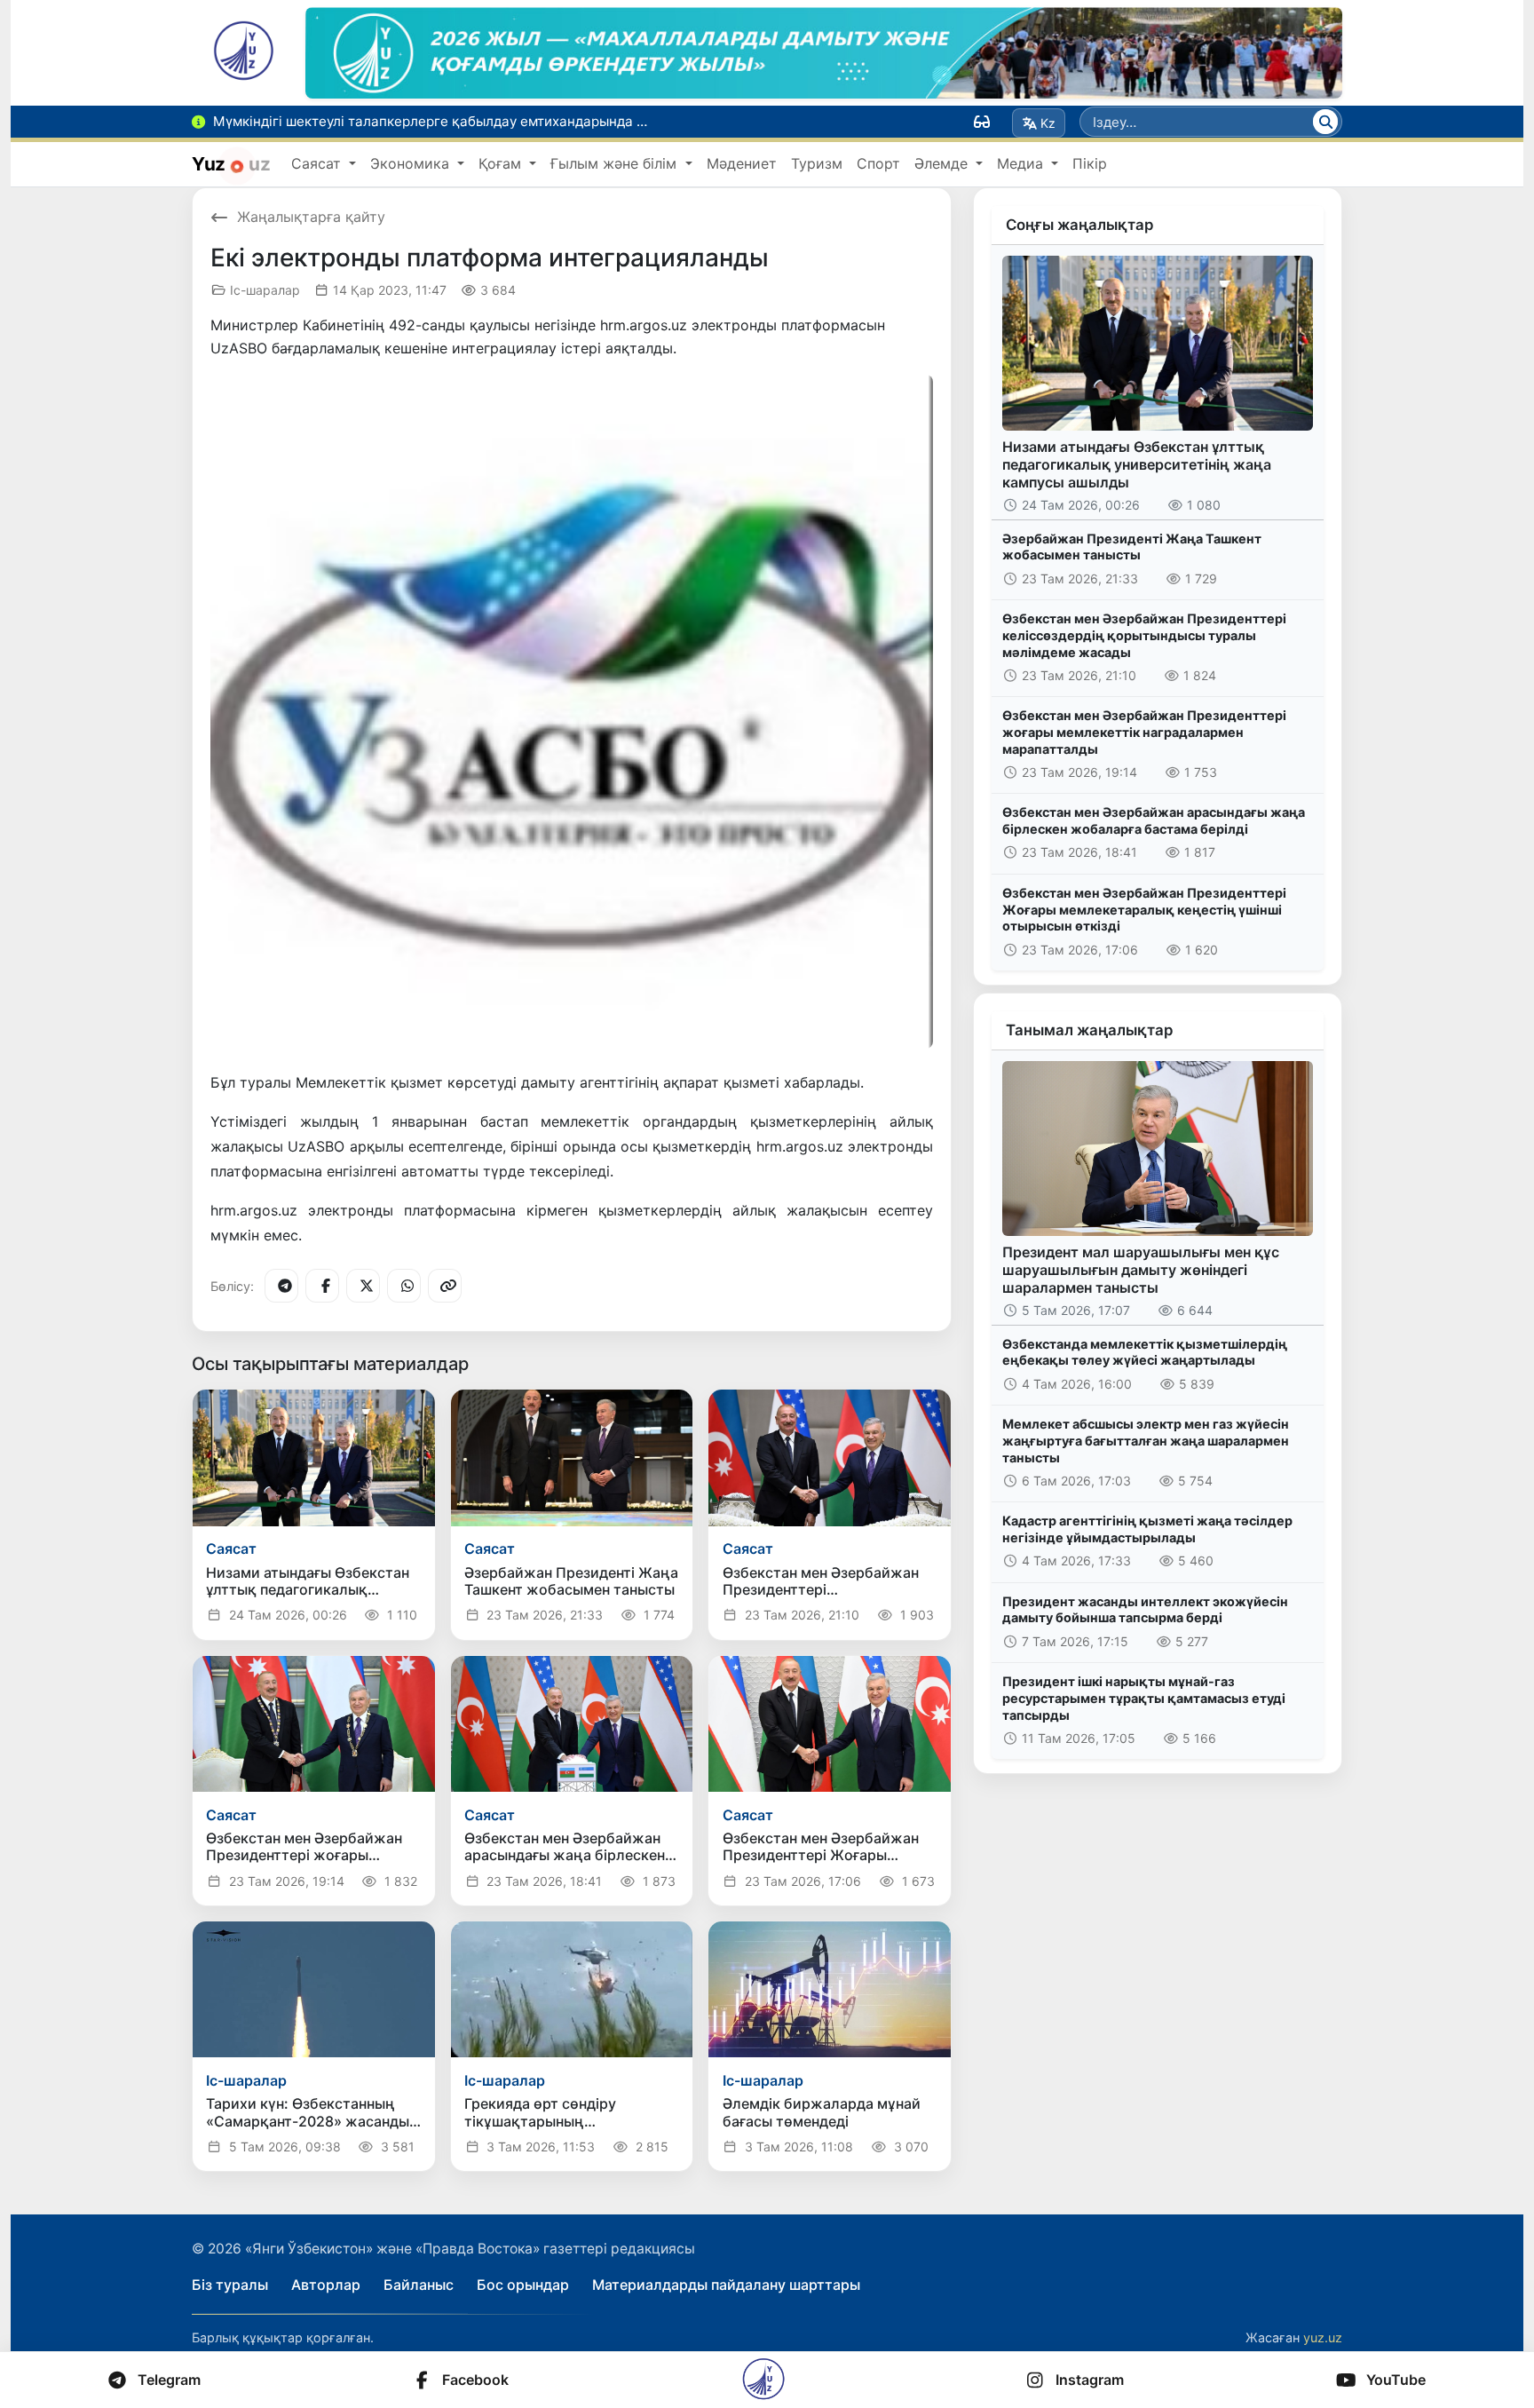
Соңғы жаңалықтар (1079, 225)
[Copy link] (445, 1286)
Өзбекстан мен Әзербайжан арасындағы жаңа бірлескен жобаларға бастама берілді (1154, 820)
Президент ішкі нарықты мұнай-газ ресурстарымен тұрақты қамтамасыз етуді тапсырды (1144, 1698)
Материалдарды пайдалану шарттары (726, 2285)
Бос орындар (523, 2285)
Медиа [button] (1022, 163)
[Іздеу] (1325, 122)
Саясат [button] (318, 163)
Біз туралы (230, 2285)
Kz (1048, 123)
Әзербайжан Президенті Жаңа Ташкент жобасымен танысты (1132, 547)
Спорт (878, 163)
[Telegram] (281, 1286)
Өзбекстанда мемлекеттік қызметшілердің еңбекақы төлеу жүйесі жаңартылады (1145, 1352)
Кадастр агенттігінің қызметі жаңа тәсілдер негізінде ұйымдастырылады (1147, 1529)
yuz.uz (1323, 2337)
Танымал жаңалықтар (1089, 1030)
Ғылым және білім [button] (616, 163)
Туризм (817, 163)
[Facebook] (322, 1286)
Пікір (1090, 163)
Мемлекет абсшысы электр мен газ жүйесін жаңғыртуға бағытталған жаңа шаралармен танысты (1146, 1440)
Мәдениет (742, 163)
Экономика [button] (412, 163)
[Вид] (982, 122)
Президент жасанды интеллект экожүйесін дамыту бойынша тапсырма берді (1145, 1610)
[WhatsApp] (404, 1286)
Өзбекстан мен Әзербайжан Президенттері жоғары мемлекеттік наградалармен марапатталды (1144, 732)
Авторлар (326, 2285)
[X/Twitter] (363, 1286)
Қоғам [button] (502, 163)
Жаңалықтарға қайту (311, 217)
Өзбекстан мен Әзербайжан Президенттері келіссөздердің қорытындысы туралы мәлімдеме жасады (1144, 635)
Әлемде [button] (943, 163)
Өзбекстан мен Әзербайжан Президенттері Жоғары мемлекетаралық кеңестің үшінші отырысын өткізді (1144, 909)
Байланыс (419, 2285)
